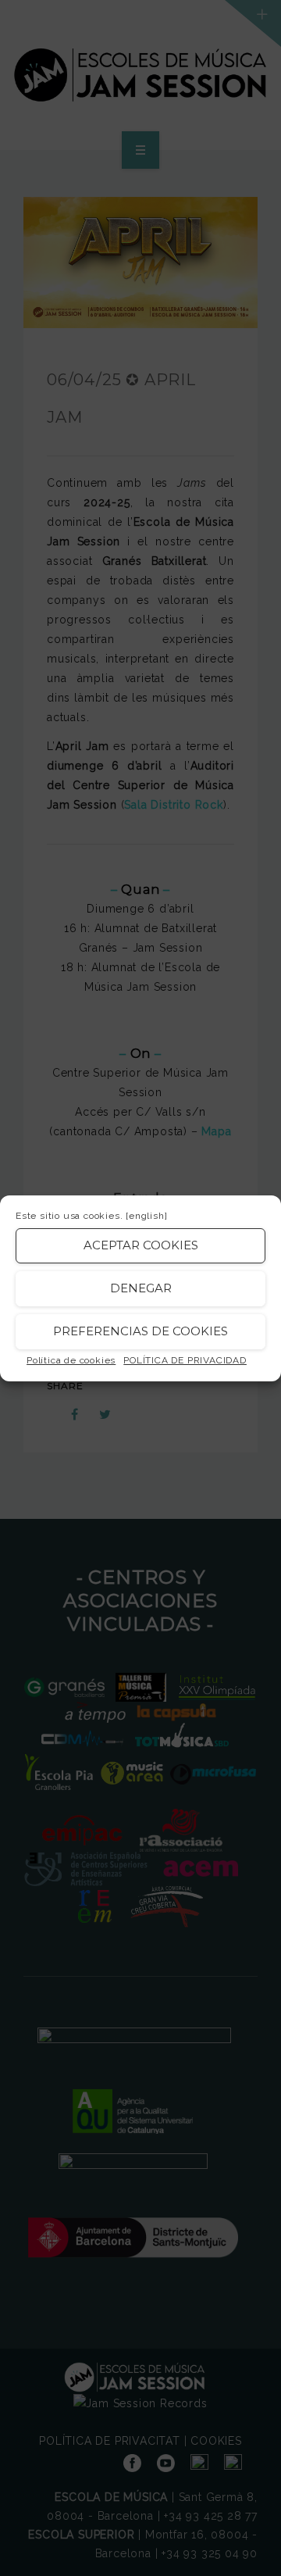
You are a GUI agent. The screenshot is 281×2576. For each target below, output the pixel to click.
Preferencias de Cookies (140, 1331)
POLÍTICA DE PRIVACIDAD (185, 1360)
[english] (146, 1216)
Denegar (141, 1288)
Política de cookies (71, 1360)
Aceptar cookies (141, 1245)
